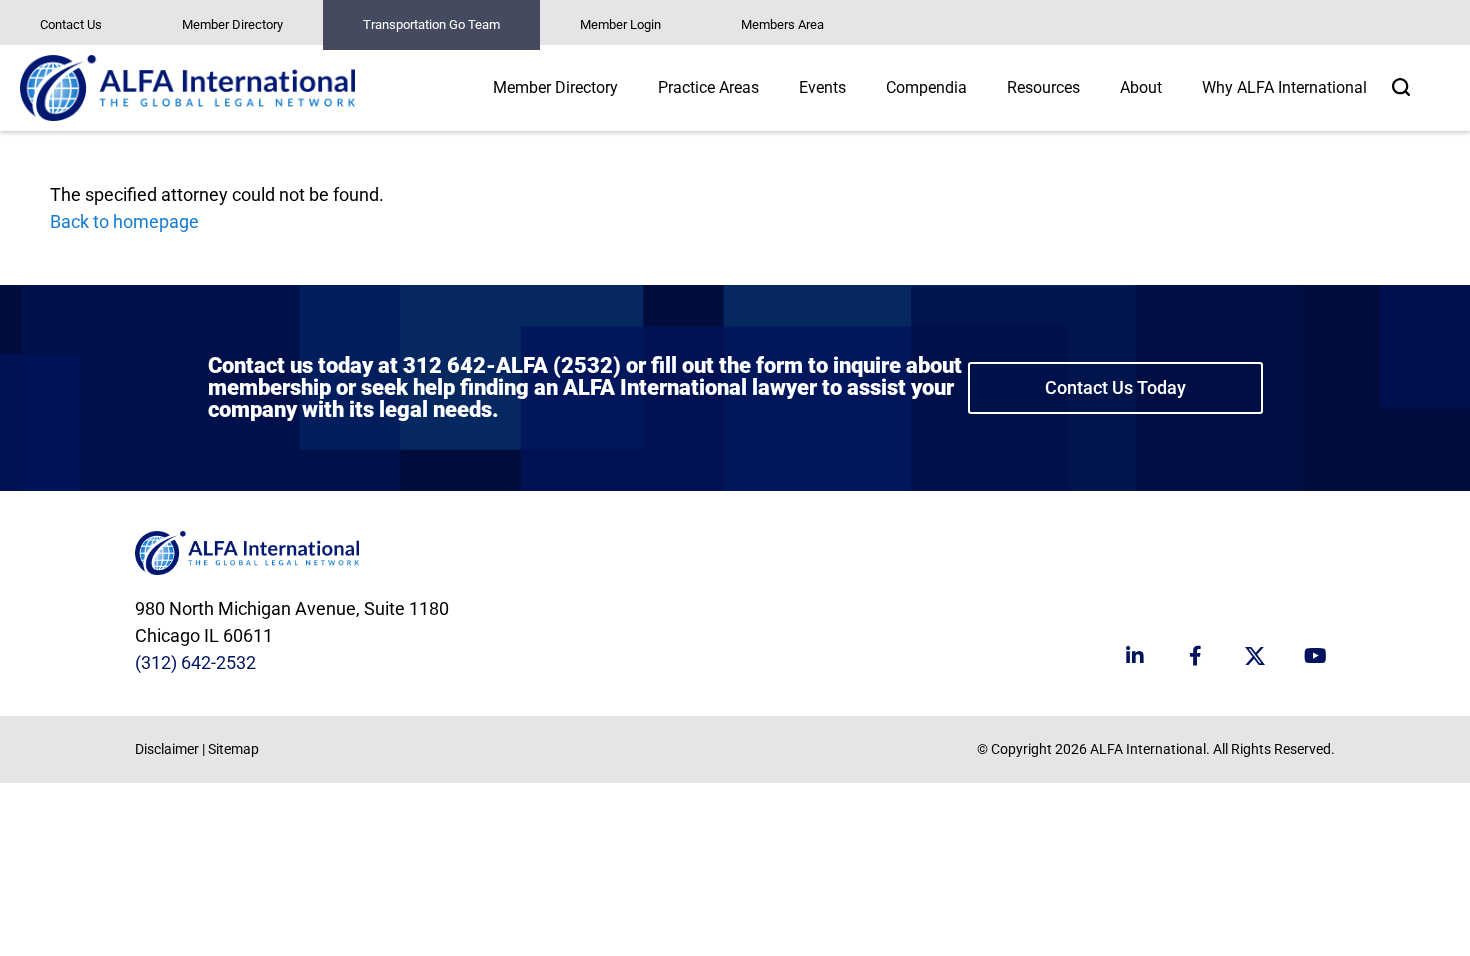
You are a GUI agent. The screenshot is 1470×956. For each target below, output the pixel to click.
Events (822, 87)
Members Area (782, 24)
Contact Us (71, 24)
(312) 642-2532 (195, 662)
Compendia (926, 87)
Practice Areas (708, 87)
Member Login (620, 24)
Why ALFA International (1284, 87)
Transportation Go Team (431, 24)
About (1141, 87)
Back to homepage (124, 221)
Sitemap (233, 749)
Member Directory (232, 24)
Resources (1043, 87)
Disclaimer (167, 749)
